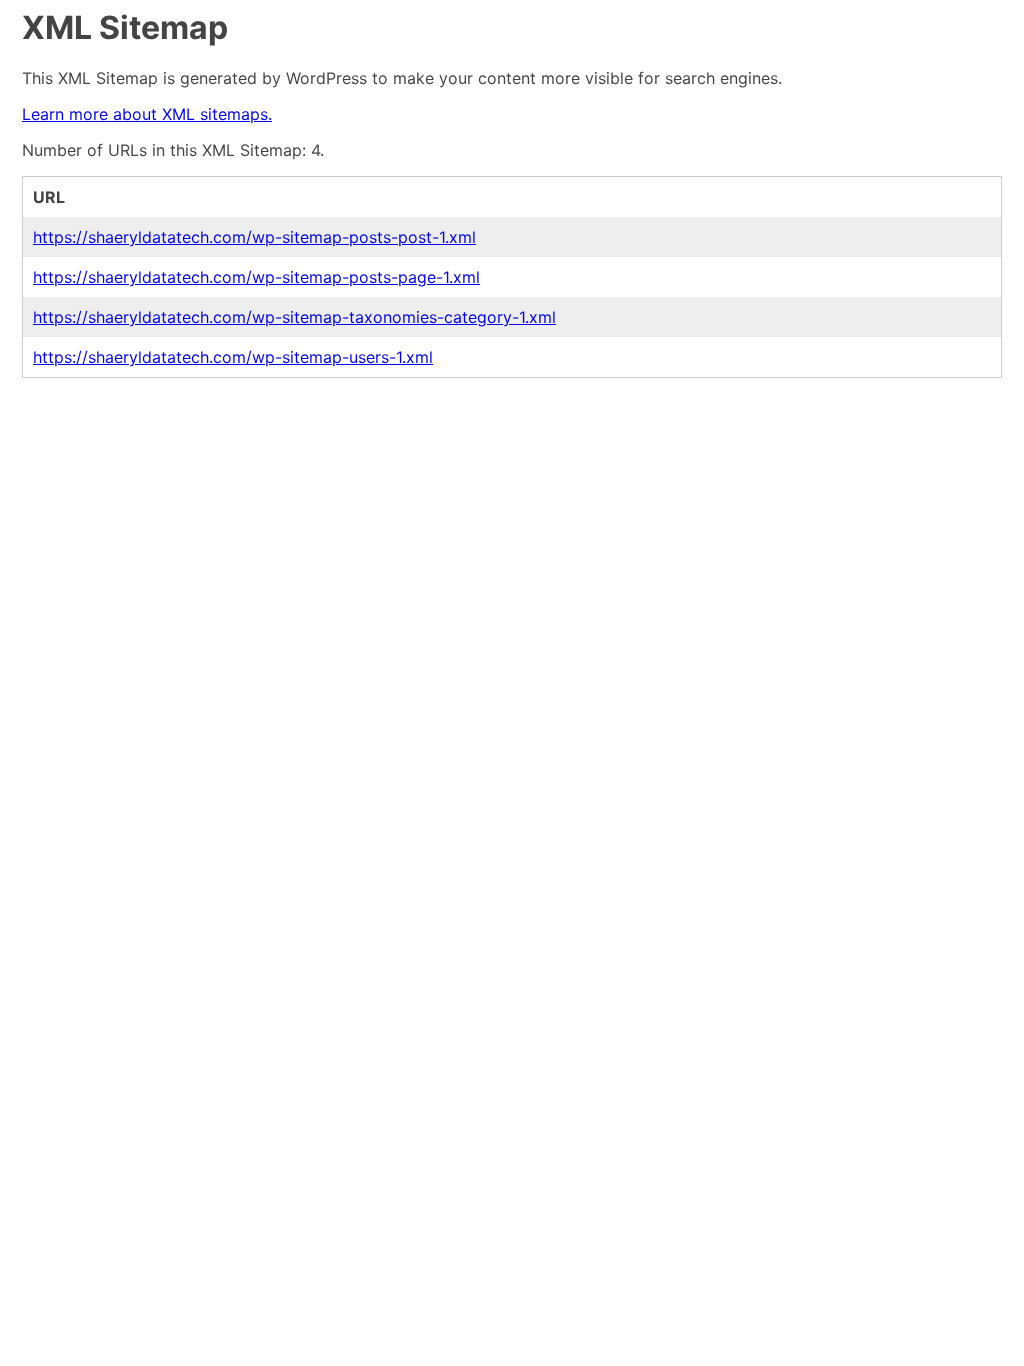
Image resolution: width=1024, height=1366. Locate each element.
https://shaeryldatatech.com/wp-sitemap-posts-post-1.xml (254, 237)
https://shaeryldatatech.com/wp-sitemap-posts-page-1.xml (256, 277)
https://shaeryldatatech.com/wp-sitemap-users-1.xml (233, 357)
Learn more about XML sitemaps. (147, 114)
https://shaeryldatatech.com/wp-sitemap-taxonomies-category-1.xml (294, 317)
